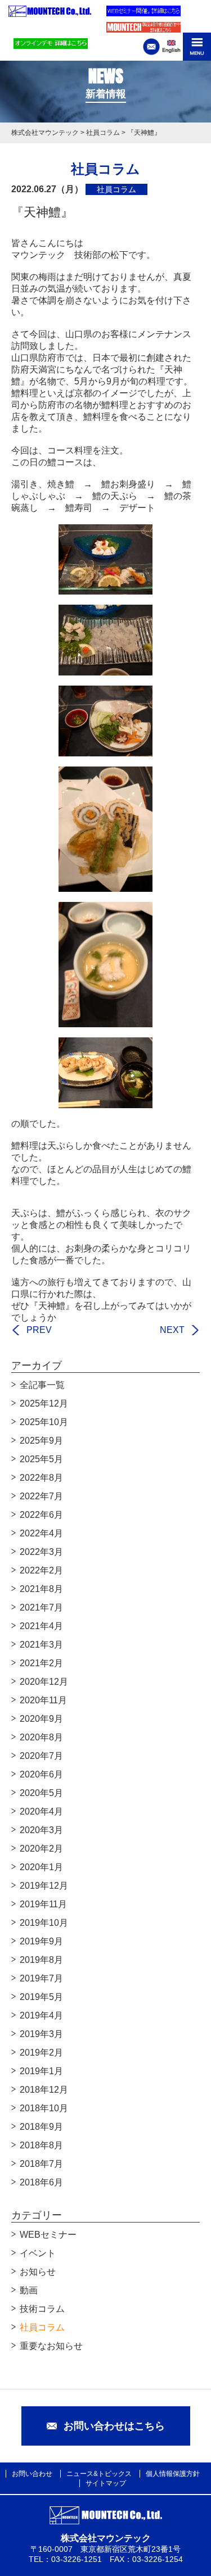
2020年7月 (41, 1756)
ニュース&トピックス (99, 2474)
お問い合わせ (32, 2474)
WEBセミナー (48, 2235)
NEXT (172, 1330)
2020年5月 (41, 1793)
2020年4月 (41, 1811)
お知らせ (38, 2272)
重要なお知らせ (51, 2346)
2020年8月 (41, 1737)
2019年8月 (41, 1960)
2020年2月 (41, 1849)
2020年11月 (43, 1700)
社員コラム (42, 2327)
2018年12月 (44, 2090)
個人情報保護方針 (173, 2474)
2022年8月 (41, 1478)
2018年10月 (44, 2108)
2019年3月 (41, 2034)
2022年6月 (41, 1515)
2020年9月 (41, 1719)
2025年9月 (41, 1441)
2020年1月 (41, 1867)
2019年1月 (41, 2071)
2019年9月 (41, 1941)
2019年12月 (44, 1886)
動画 (29, 2290)
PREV (39, 1330)
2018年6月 (41, 2182)
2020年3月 (41, 1830)
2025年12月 (44, 1403)
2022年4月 (41, 1533)
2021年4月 (41, 1626)
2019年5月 (41, 1997)
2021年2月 (41, 1663)
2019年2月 (41, 2053)
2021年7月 (41, 1607)
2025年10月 (44, 1422)
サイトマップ (106, 2483)
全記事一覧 (42, 1385)
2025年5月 (41, 1459)
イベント (38, 2253)
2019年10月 (44, 1923)
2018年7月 (41, 2164)
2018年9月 (41, 2127)
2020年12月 (44, 1682)
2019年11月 (43, 1904)
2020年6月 (41, 1774)
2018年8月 (41, 2145)
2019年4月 (41, 2015)
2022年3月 (41, 1552)
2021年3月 (41, 1645)
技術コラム (42, 2309)
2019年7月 (41, 1978)
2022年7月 (41, 1496)
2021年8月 (41, 1589)
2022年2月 (41, 1570)
